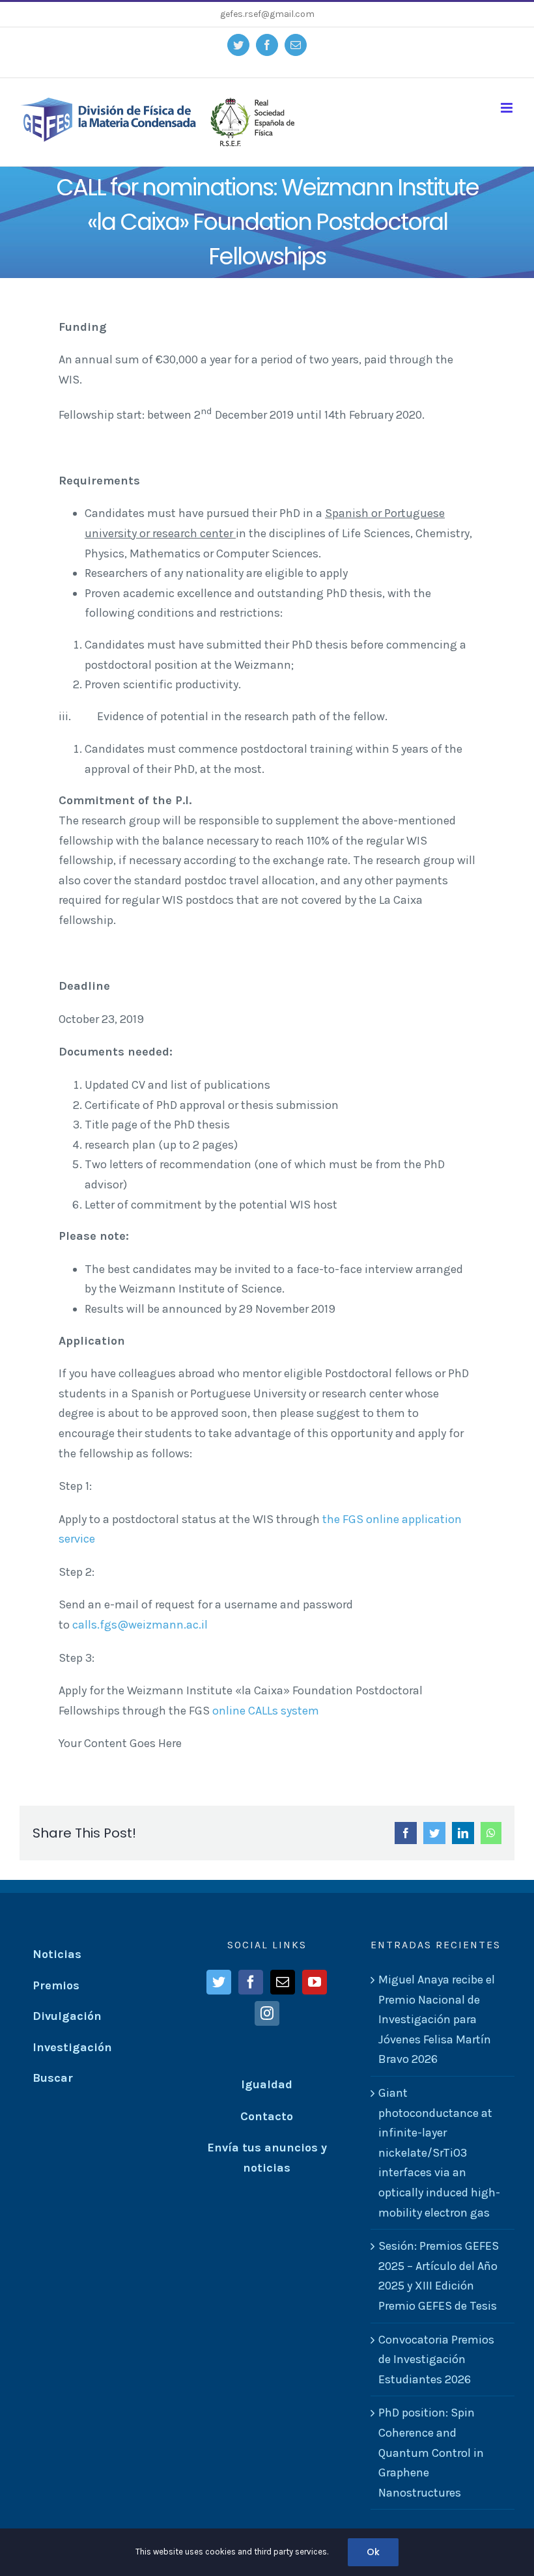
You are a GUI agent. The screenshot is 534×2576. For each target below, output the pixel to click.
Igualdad (267, 2084)
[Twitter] (219, 1982)
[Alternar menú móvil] (508, 108)
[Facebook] (251, 1982)
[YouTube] (315, 1982)
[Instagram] (267, 2013)
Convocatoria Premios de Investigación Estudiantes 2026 (436, 2359)
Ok (373, 2552)
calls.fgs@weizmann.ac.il (140, 1625)
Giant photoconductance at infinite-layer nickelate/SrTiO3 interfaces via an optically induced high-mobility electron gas (439, 2153)
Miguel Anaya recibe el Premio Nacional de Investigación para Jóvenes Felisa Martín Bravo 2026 (437, 2019)
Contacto (267, 2116)
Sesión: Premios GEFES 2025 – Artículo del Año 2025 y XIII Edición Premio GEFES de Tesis (439, 2276)
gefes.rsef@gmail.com (267, 14)
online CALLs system (266, 1711)
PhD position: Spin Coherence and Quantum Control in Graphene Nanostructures (431, 2452)
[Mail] (283, 1982)
